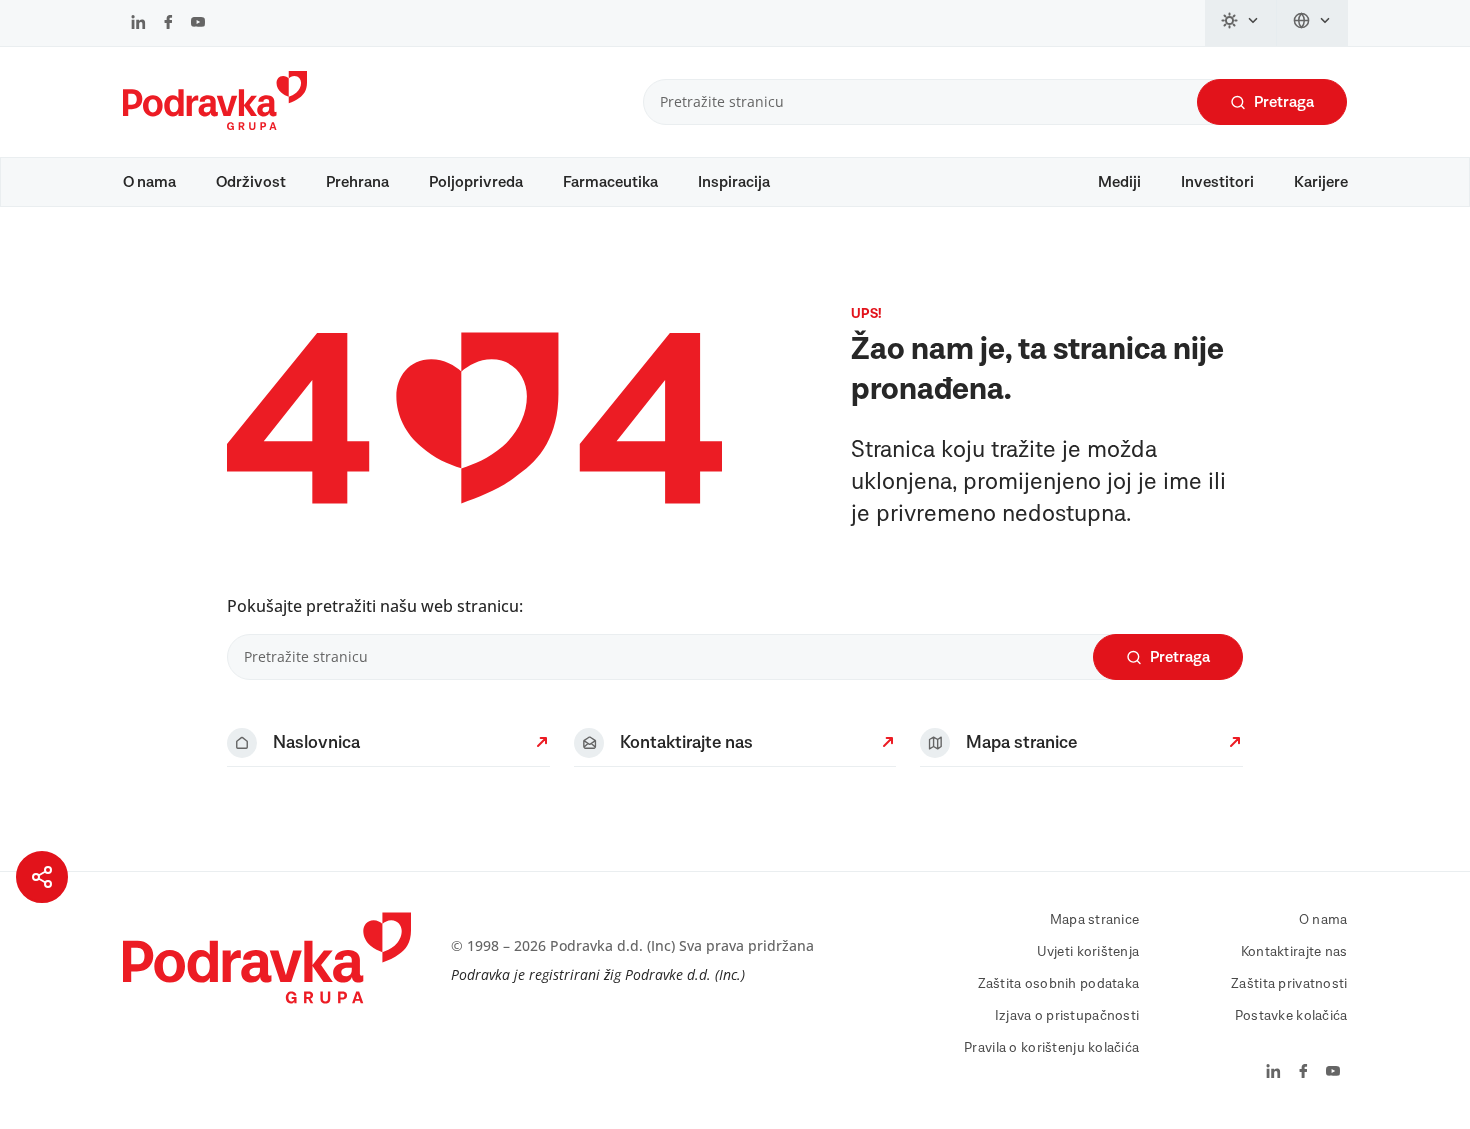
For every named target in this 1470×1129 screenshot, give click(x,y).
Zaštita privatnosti (1289, 984)
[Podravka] (215, 125)
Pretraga (1284, 102)
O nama (149, 182)
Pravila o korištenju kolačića (1051, 1048)
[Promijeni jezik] (1312, 23)
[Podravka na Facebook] (168, 24)
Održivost (251, 182)
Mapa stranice (1095, 920)
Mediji (1119, 182)
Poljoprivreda (476, 182)
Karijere (1321, 182)
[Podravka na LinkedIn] (138, 24)
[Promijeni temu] (1241, 23)
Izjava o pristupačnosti (1067, 1016)
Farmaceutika (610, 182)
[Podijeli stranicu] (42, 877)
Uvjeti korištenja (1088, 952)
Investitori (1217, 182)
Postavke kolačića (1291, 1016)
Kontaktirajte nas (1294, 952)
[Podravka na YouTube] (198, 24)
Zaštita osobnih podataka (1059, 984)
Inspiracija (734, 182)
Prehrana (357, 182)
